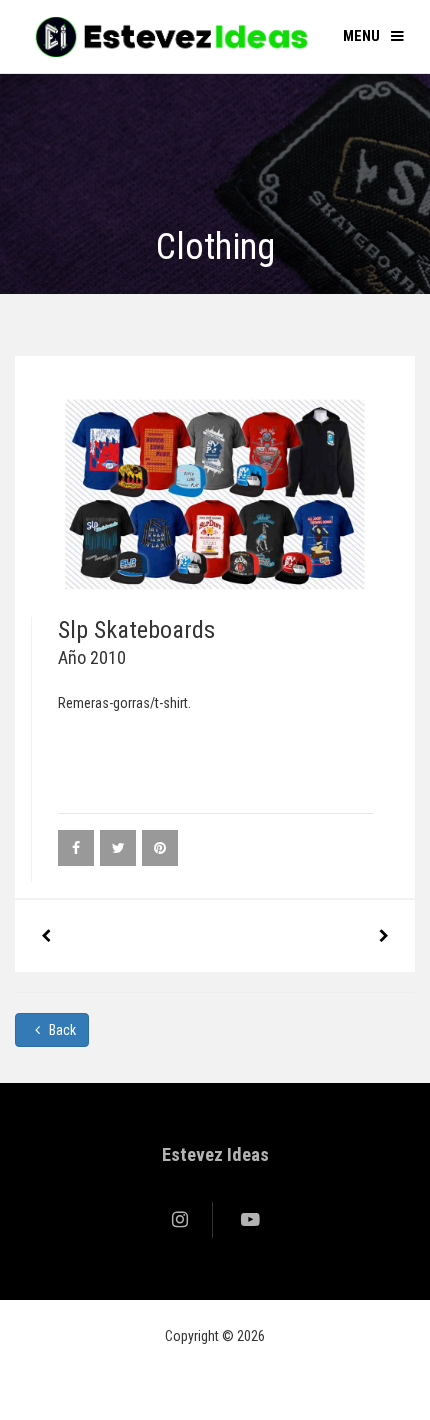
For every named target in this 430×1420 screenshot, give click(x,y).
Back (61, 1030)
